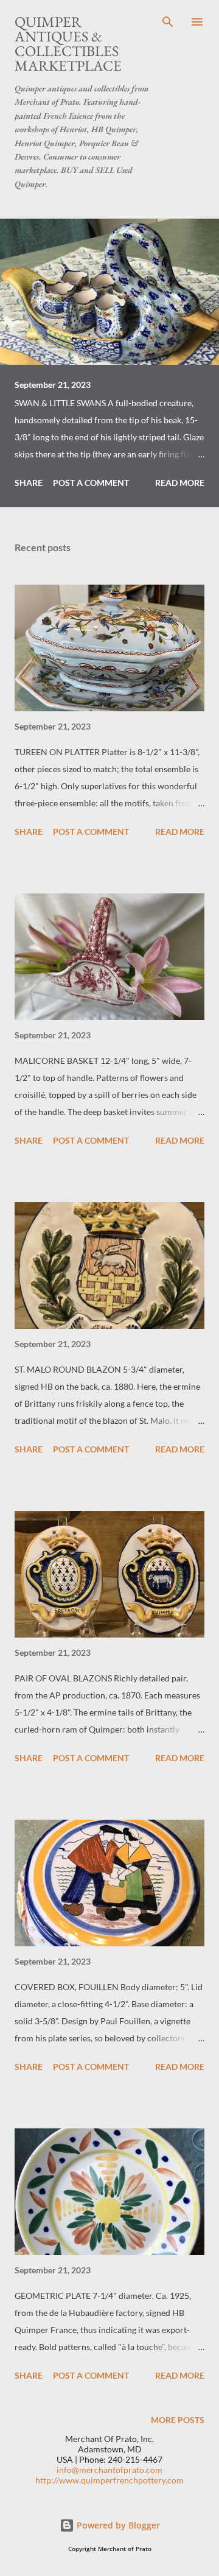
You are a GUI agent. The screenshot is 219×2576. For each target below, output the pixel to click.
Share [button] (29, 483)
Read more (180, 483)
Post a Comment (91, 483)
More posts (178, 2420)
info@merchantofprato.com (109, 2470)
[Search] (168, 22)
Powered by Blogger (117, 2525)
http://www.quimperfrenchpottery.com (109, 2480)
